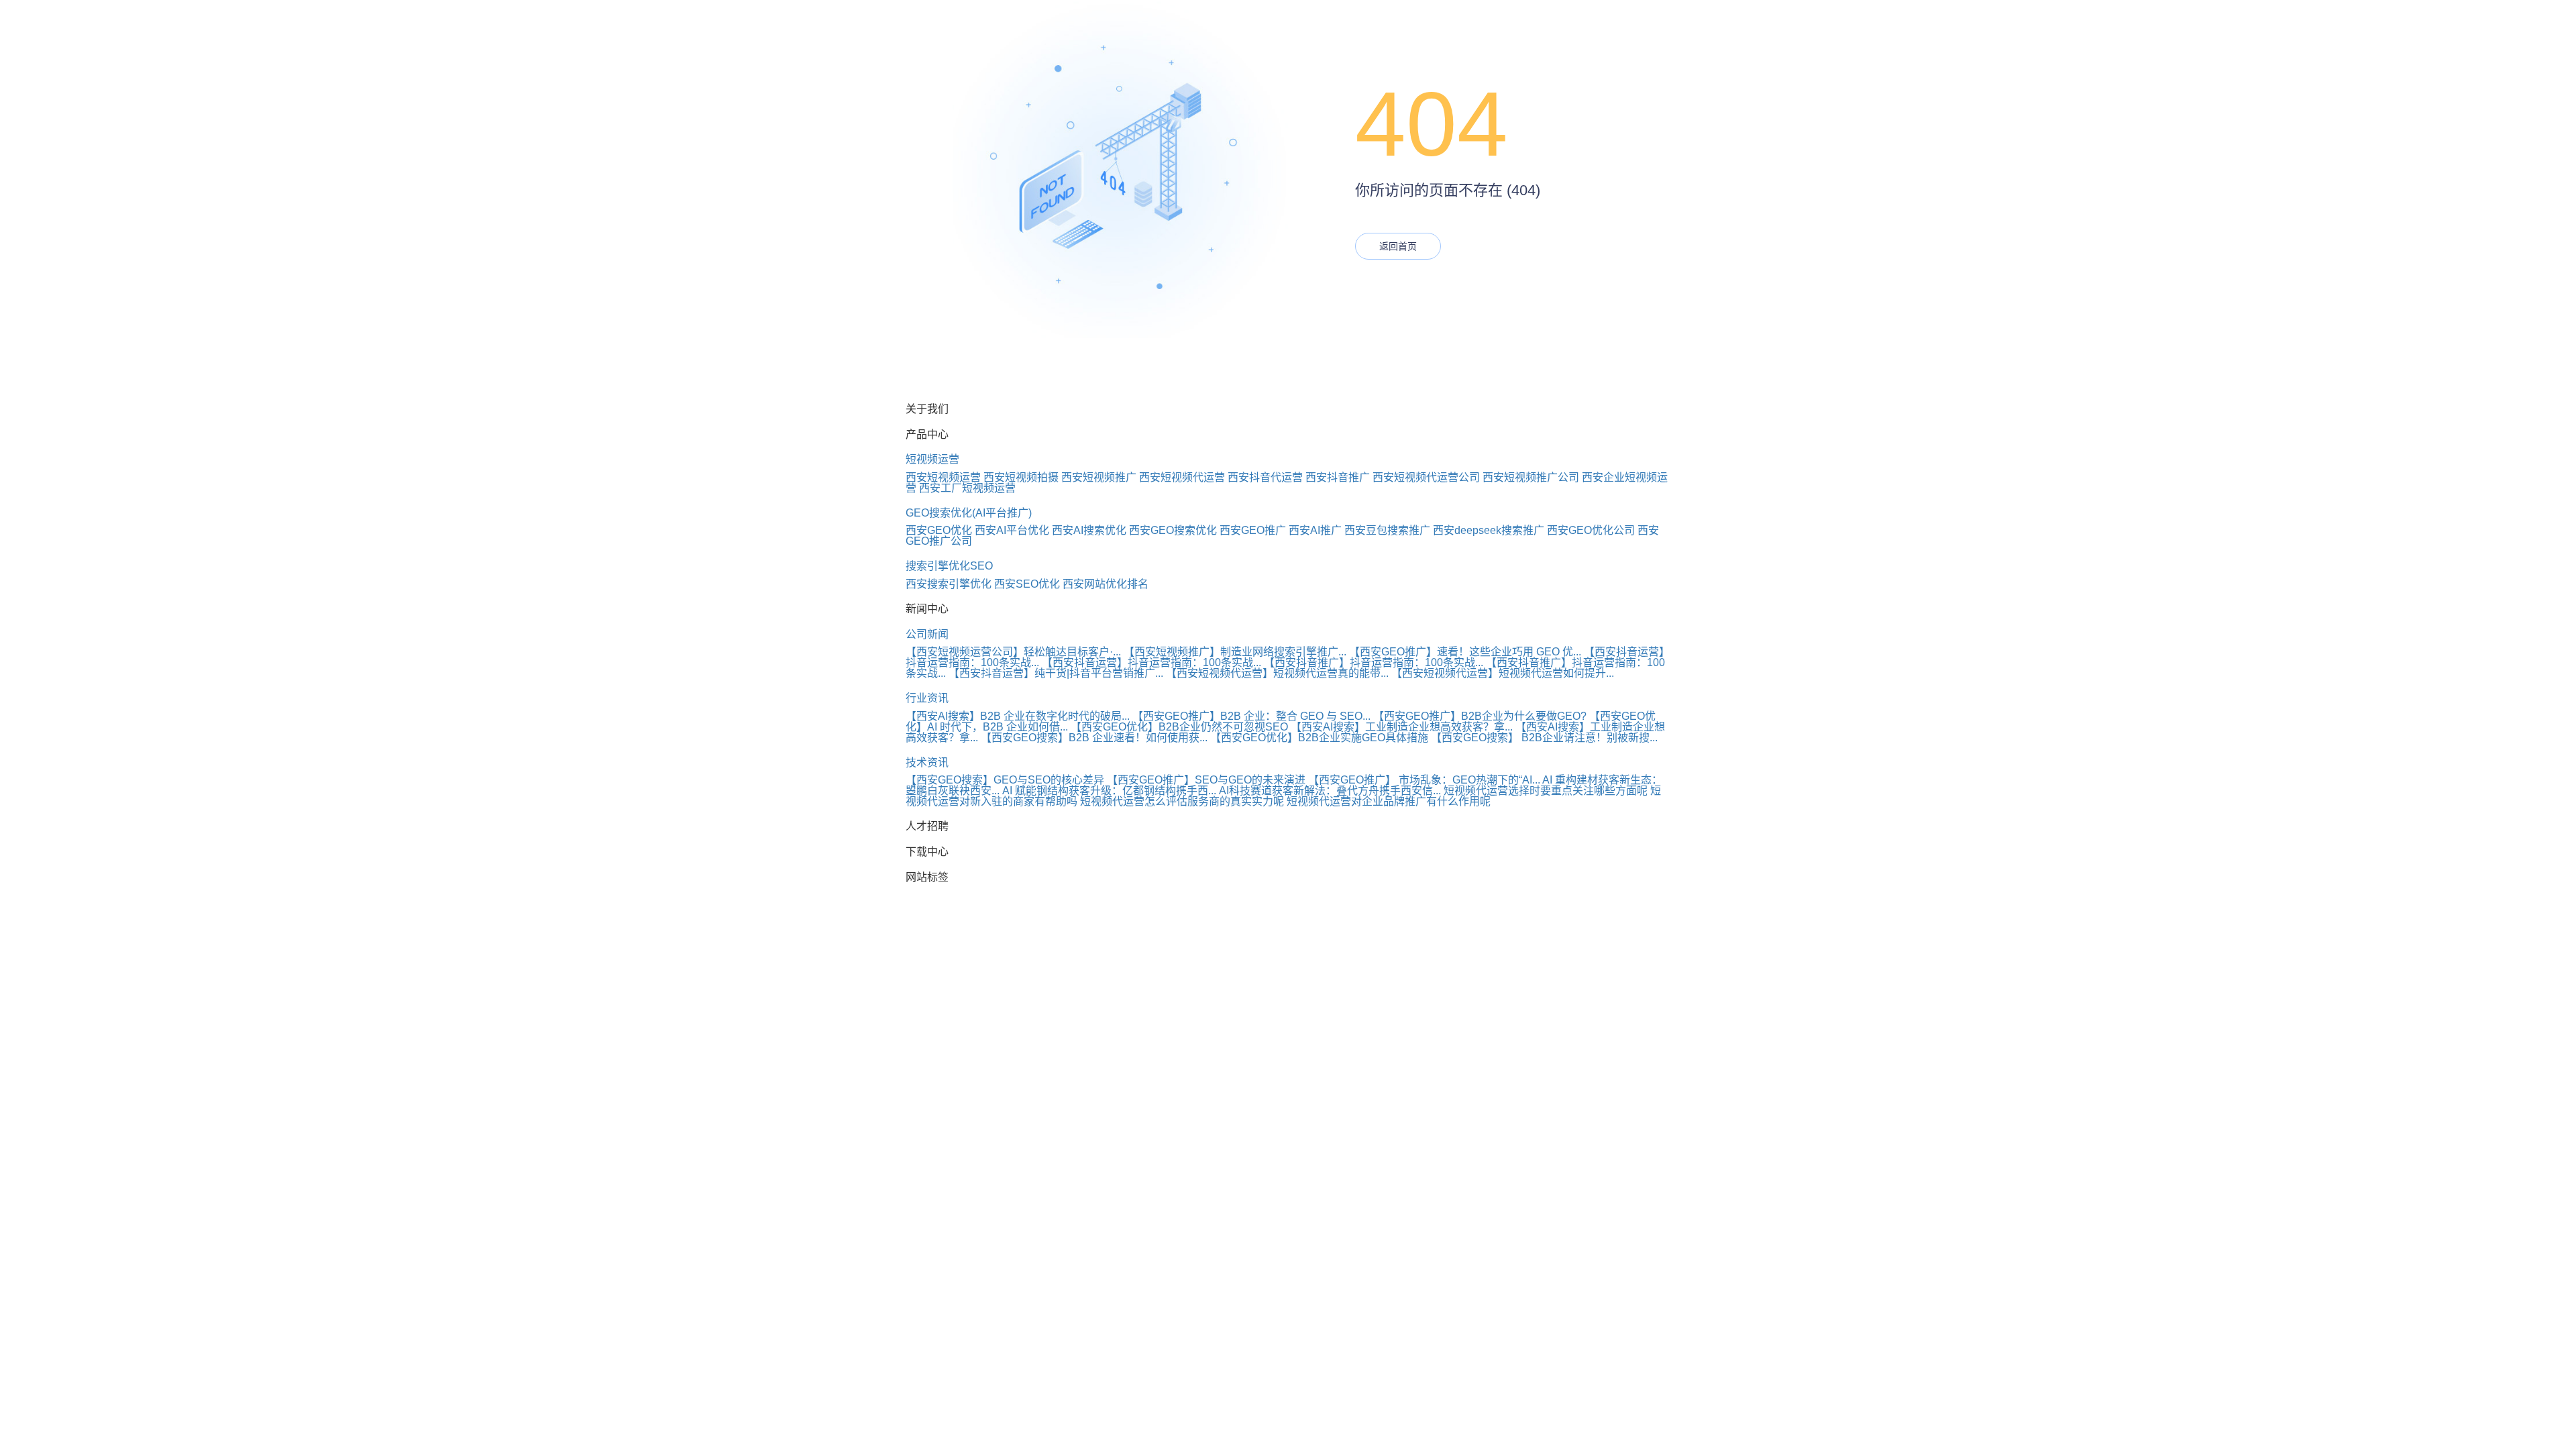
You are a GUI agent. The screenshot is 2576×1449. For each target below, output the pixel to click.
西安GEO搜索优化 (1173, 530)
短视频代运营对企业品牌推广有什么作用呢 (1389, 801)
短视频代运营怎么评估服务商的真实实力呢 (1182, 801)
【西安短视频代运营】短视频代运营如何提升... (1503, 673)
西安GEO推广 (1253, 530)
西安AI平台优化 (1012, 530)
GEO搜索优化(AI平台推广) (969, 513)
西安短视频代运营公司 (1426, 477)
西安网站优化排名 (1106, 584)
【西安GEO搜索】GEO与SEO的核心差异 (1005, 780)
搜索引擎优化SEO (949, 566)
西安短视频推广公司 (1531, 477)
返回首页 (1398, 246)
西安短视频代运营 (1182, 477)
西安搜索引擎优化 (949, 584)
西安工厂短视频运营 (967, 488)
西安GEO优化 (939, 530)
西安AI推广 (1315, 530)
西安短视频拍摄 (1021, 477)
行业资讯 (927, 698)
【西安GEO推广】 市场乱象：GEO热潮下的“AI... (1424, 780)
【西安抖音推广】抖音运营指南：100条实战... (1374, 662)
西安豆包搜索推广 (1387, 530)
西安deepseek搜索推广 (1489, 530)
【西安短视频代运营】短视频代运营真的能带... (1277, 673)
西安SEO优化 (1027, 584)
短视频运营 (932, 459)
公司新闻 (927, 634)
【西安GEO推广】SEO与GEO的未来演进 (1206, 780)
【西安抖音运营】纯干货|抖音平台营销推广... (1056, 673)
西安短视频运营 (943, 477)
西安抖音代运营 (1265, 477)
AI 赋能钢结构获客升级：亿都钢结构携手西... (1109, 791)
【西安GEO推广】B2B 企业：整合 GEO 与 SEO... (1251, 716)
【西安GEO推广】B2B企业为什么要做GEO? (1480, 716)
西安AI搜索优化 (1089, 530)
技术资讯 (927, 762)
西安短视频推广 (1099, 477)
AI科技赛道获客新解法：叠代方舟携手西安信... (1330, 791)
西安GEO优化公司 (1591, 530)
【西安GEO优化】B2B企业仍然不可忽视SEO (1179, 727)
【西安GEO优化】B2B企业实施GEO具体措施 (1319, 738)
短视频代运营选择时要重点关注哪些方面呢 (1546, 791)
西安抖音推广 (1338, 477)
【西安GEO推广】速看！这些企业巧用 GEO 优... (1465, 652)
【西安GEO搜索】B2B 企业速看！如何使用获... (1094, 738)
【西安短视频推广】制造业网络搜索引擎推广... (1235, 652)
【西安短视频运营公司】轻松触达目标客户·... (1013, 652)
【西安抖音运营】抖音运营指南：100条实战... (1151, 662)
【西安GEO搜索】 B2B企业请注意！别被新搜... (1544, 738)
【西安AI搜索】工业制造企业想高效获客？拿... (1402, 727)
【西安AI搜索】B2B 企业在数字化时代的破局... (1018, 716)
